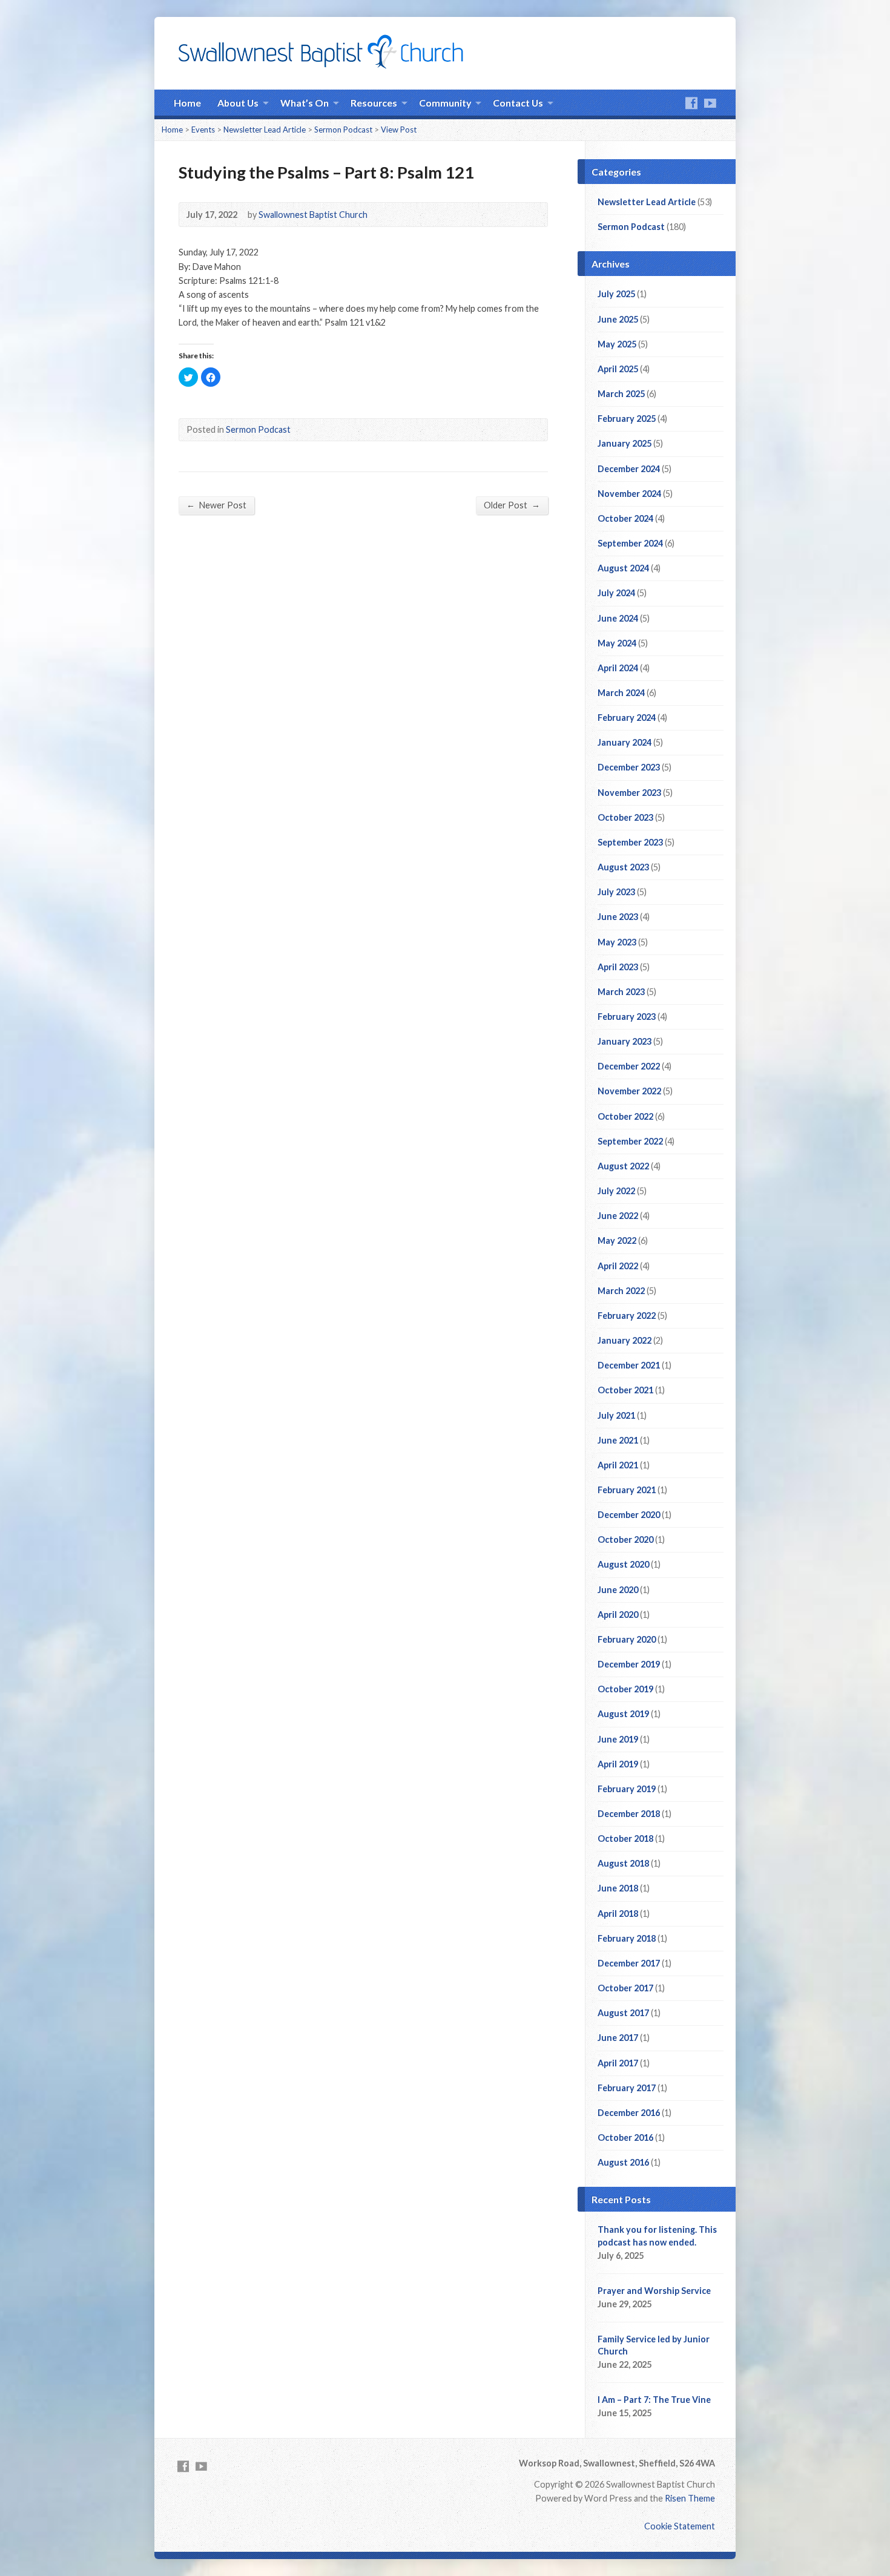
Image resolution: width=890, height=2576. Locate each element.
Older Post (512, 505)
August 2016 (623, 2162)
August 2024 (623, 568)
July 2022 (616, 1191)
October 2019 (625, 1689)
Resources (374, 103)
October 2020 (625, 1539)
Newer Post (216, 505)
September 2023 (630, 842)
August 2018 (623, 1863)
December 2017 (629, 1963)
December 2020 (629, 1515)
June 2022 (618, 1216)
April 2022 (618, 1266)
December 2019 (629, 1664)
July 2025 (616, 294)
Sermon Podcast (343, 130)
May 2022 (617, 1240)
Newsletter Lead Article (265, 130)
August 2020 (623, 1564)
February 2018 (627, 1938)
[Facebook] (691, 103)
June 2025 (618, 319)
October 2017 (625, 1988)
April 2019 (618, 1764)
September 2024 (630, 543)
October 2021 (625, 1390)
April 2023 (618, 967)
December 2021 (629, 1365)
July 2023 (616, 892)
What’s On (305, 103)
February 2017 (627, 2088)
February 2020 (627, 1639)
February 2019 (627, 1789)
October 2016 (625, 2137)
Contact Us (518, 103)
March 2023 (621, 992)
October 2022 (625, 1116)
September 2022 (630, 1141)
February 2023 (627, 1017)
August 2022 (623, 1166)
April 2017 (618, 2063)
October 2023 (625, 817)
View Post (399, 130)
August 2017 (623, 2013)
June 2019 (618, 1739)
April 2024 (618, 668)
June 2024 (618, 618)
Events (203, 130)
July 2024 (616, 593)
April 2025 (618, 369)
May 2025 (617, 344)
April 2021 (618, 1465)
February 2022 (627, 1316)
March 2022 (621, 1291)
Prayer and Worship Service (654, 2291)
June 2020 (618, 1590)
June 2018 (618, 1888)
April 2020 (618, 1615)
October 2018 (625, 1838)
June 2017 (618, 2038)
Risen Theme (690, 2498)
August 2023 (623, 867)
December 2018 (629, 1814)
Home (187, 103)
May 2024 (617, 643)
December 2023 (629, 767)
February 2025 (627, 419)
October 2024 (625, 518)
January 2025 (625, 443)
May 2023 (617, 942)
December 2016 (629, 2113)
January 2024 (625, 742)
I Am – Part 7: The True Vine (654, 2400)
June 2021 (618, 1440)
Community (445, 103)
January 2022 (625, 1340)
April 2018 (618, 1914)
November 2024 (629, 494)
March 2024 (621, 693)
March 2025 (621, 394)
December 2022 (629, 1066)
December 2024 (629, 469)
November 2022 (629, 1091)
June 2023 (618, 917)
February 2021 (627, 1490)
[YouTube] (710, 103)
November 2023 (629, 793)
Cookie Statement (680, 2526)
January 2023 (625, 1041)
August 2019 (623, 1714)
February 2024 (627, 718)
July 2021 (616, 1415)
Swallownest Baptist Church (313, 215)
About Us (238, 103)
